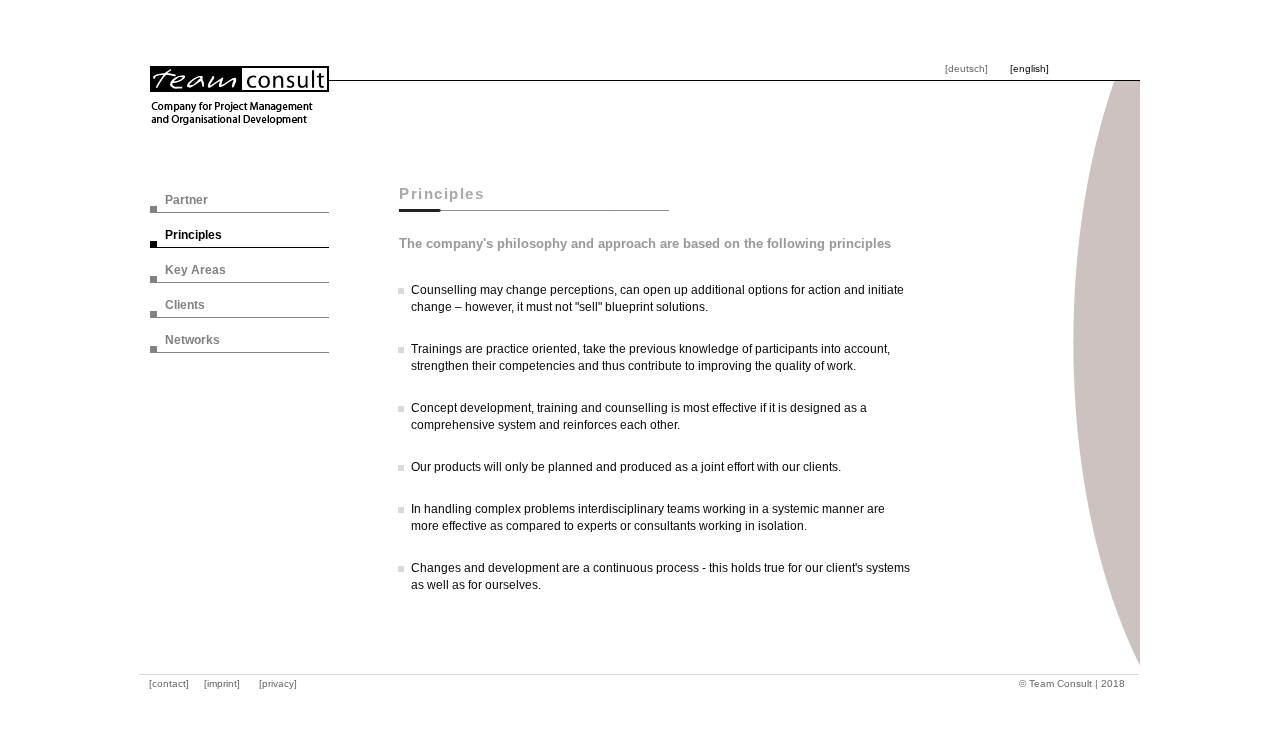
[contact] (169, 683)
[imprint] (222, 683)
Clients (185, 305)
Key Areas (195, 270)
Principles (193, 235)
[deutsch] (966, 68)
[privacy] (278, 683)
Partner (186, 200)
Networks (192, 340)
